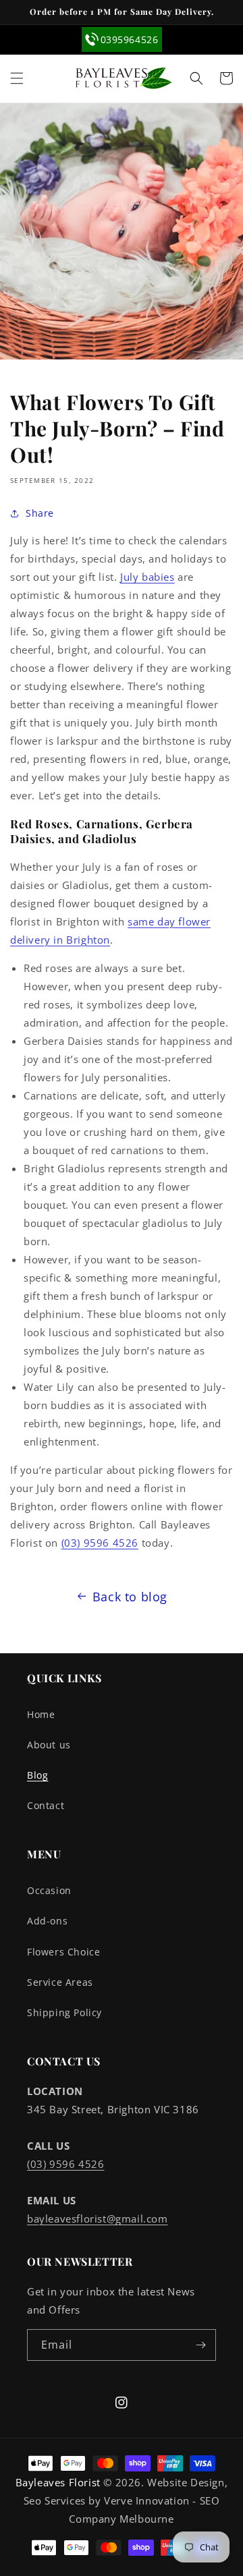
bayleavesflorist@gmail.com (98, 2219)
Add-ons (47, 1921)
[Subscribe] (200, 2345)
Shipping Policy (64, 2012)
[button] (17, 78)
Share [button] (40, 513)
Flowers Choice (63, 1952)
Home (41, 1714)
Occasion (49, 1890)
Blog (37, 1775)
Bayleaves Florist (58, 2482)
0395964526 (130, 39)
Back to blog (130, 1597)
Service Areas (60, 1982)
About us (49, 1745)
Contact (46, 1805)
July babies (147, 577)
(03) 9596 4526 (100, 1543)
